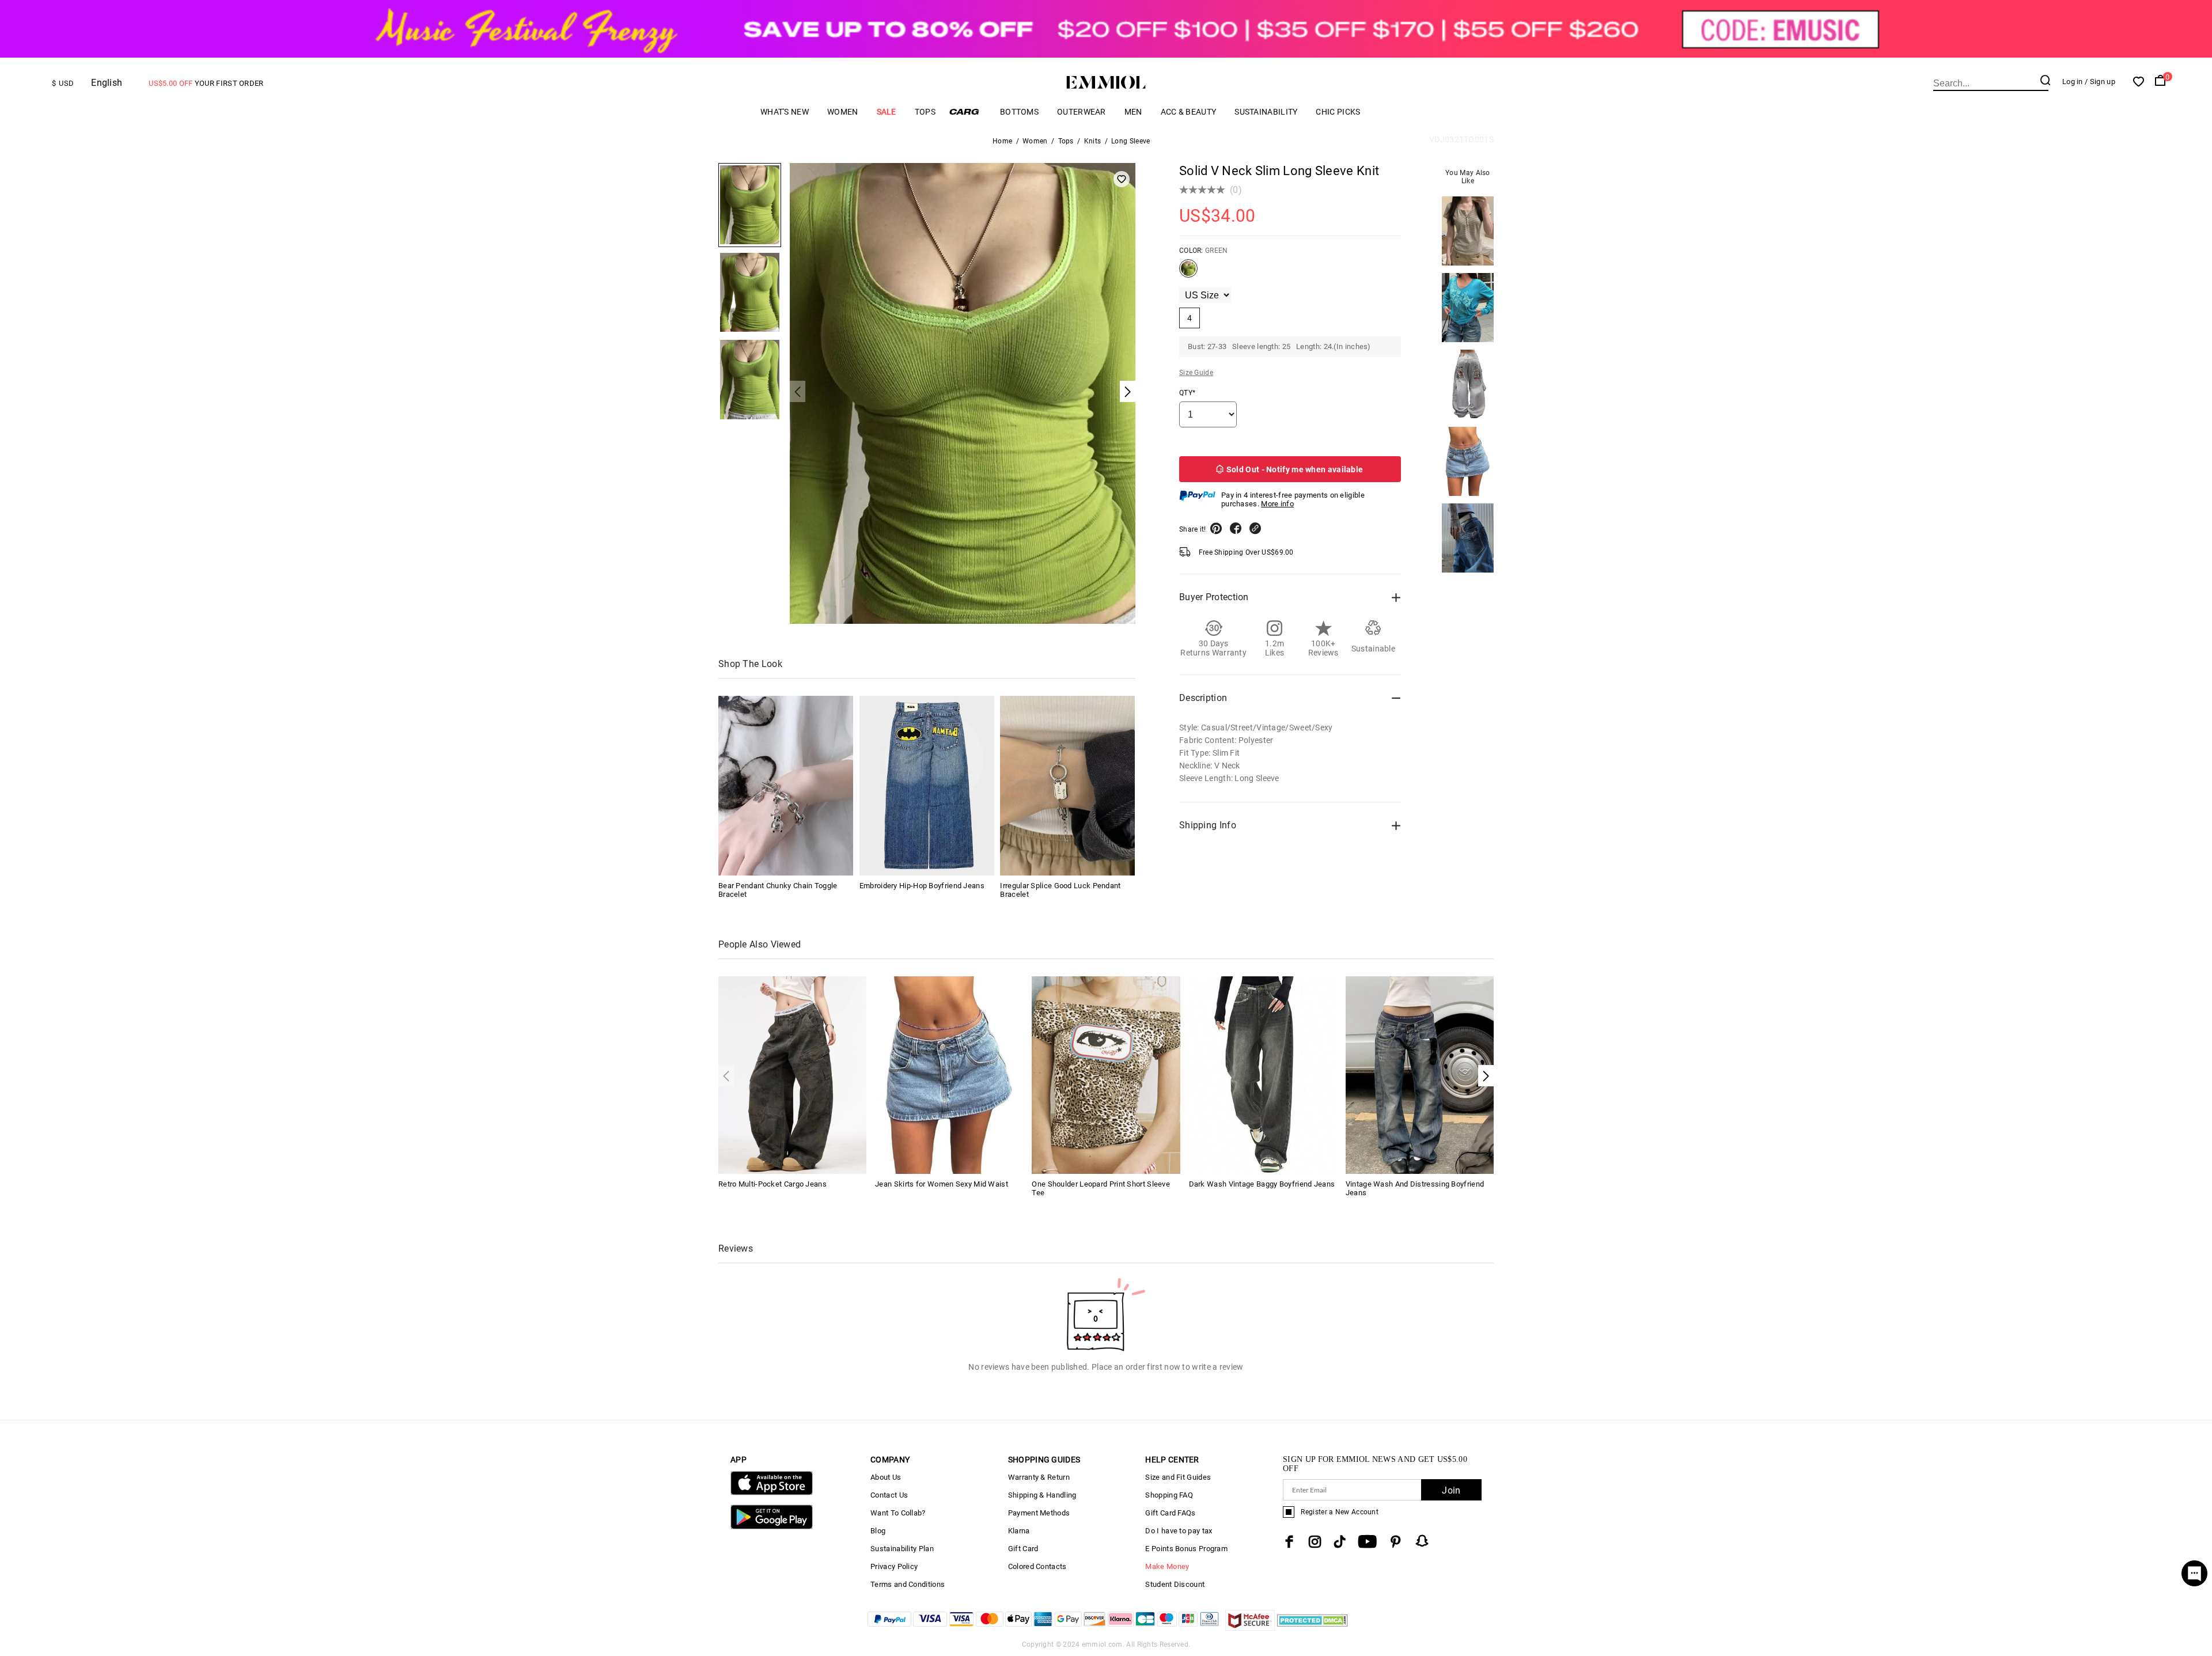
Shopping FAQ (1169, 1495)
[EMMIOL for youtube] (1367, 1542)
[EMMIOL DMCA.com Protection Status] (1313, 1627)
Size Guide (1196, 373)
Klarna (1019, 1531)
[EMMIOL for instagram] (1315, 1542)
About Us (886, 1477)
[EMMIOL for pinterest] (1396, 1542)
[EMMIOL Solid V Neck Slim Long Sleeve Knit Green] (1188, 273)
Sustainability (1266, 112)
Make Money (1167, 1566)
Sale (887, 112)
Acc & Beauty (1189, 112)
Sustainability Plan (902, 1549)
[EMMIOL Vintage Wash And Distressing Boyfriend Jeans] (1420, 1074)
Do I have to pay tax (1179, 1531)
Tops (925, 112)
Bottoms (1019, 112)
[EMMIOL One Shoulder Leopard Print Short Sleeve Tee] (1106, 1074)
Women (843, 112)
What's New (785, 112)
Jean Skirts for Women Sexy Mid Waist (942, 1184)
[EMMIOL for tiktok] (1340, 1542)
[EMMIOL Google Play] (772, 1527)
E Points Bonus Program (1186, 1549)
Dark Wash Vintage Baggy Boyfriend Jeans (1262, 1184)
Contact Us (889, 1495)
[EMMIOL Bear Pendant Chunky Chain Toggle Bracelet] (786, 786)
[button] (1486, 1076)
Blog (878, 1531)
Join (1451, 1490)
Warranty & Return (1039, 1477)
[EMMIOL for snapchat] (1422, 1541)
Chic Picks (1338, 112)
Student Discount (1175, 1584)
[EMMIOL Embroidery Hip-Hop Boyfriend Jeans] (927, 786)
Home (1002, 141)
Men (1133, 112)
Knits (1093, 141)
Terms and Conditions (908, 1584)
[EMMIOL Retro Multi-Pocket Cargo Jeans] (792, 1074)
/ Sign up (2100, 82)
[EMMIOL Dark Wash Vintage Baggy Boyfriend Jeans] (1263, 1074)
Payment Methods (1039, 1513)
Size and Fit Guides (1178, 1477)
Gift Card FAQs (1170, 1513)
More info (1277, 504)
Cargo (968, 111)
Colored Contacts (1037, 1566)
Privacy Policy (894, 1566)
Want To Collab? (898, 1513)
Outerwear (1082, 112)
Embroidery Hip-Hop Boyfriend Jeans (922, 886)
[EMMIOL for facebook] (1289, 1542)
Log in (2073, 82)
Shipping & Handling (1042, 1495)
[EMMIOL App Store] (772, 1493)
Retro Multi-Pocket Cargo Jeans (772, 1184)
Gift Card (1023, 1549)
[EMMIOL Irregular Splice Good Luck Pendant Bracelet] (1067, 786)
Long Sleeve (1130, 141)
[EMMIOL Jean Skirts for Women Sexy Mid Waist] (949, 1074)
